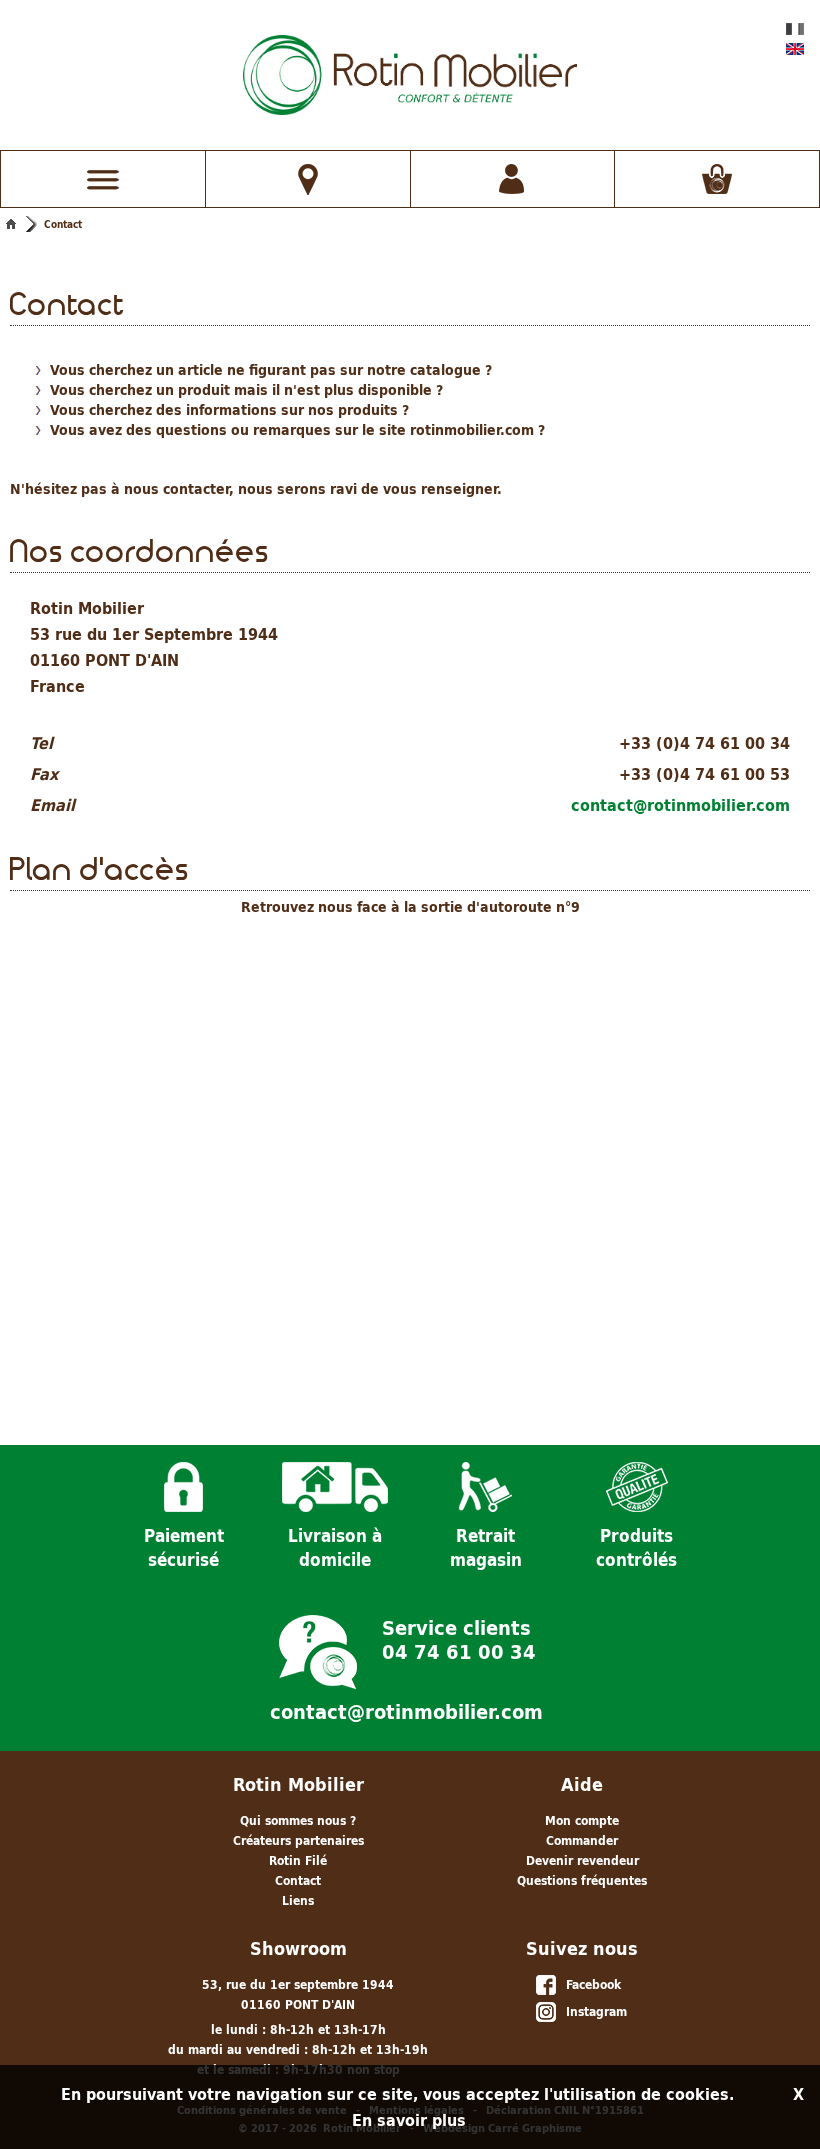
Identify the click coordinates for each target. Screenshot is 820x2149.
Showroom (298, 1948)
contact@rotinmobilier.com (680, 805)
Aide (582, 1784)
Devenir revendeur (582, 1860)
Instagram (592, 2011)
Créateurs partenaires (298, 1840)
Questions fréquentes (582, 1880)
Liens (298, 1900)
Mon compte (582, 1820)
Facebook (589, 1984)
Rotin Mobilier (298, 1784)
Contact (63, 224)
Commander (582, 1840)
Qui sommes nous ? (298, 1820)
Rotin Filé (298, 1860)
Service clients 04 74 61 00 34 (459, 1638)
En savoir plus (409, 2120)
